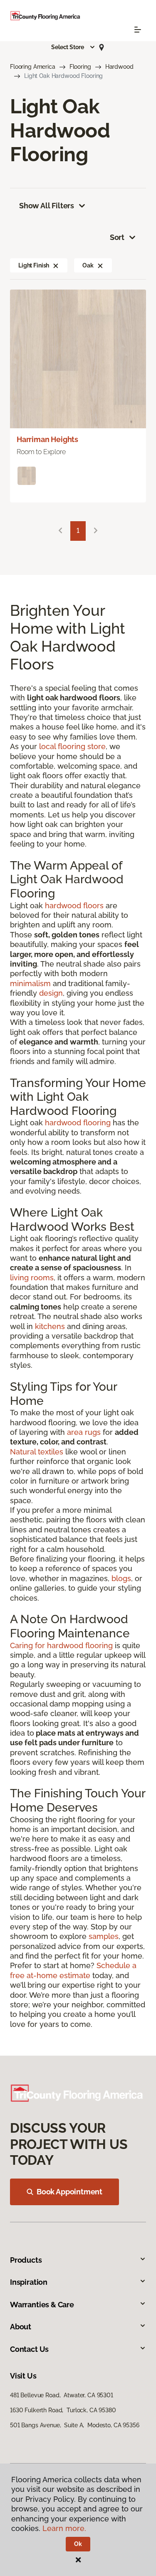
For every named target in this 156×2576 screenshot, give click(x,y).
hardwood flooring (78, 1123)
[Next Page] (96, 531)
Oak (88, 265)
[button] (73, 47)
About (21, 2327)
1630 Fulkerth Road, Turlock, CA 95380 (63, 2410)
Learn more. (64, 2528)
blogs (121, 1578)
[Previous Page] (60, 531)
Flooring (80, 67)
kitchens (50, 1326)
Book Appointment (69, 2192)
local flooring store (72, 746)
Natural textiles (37, 1452)
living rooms (32, 1278)
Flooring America (33, 67)
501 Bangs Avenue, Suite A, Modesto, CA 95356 (75, 2425)
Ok (78, 2544)
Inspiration (29, 2282)
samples (104, 1936)
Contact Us (29, 2349)
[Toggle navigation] (138, 30)
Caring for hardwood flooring (61, 1645)
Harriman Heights (47, 439)
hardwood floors (74, 906)
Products (26, 2260)
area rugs (84, 1432)
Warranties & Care (42, 2305)
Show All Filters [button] (47, 206)
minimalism (30, 983)
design (51, 993)
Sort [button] (117, 237)
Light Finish (34, 265)
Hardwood (119, 67)
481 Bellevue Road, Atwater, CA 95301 (62, 2395)
